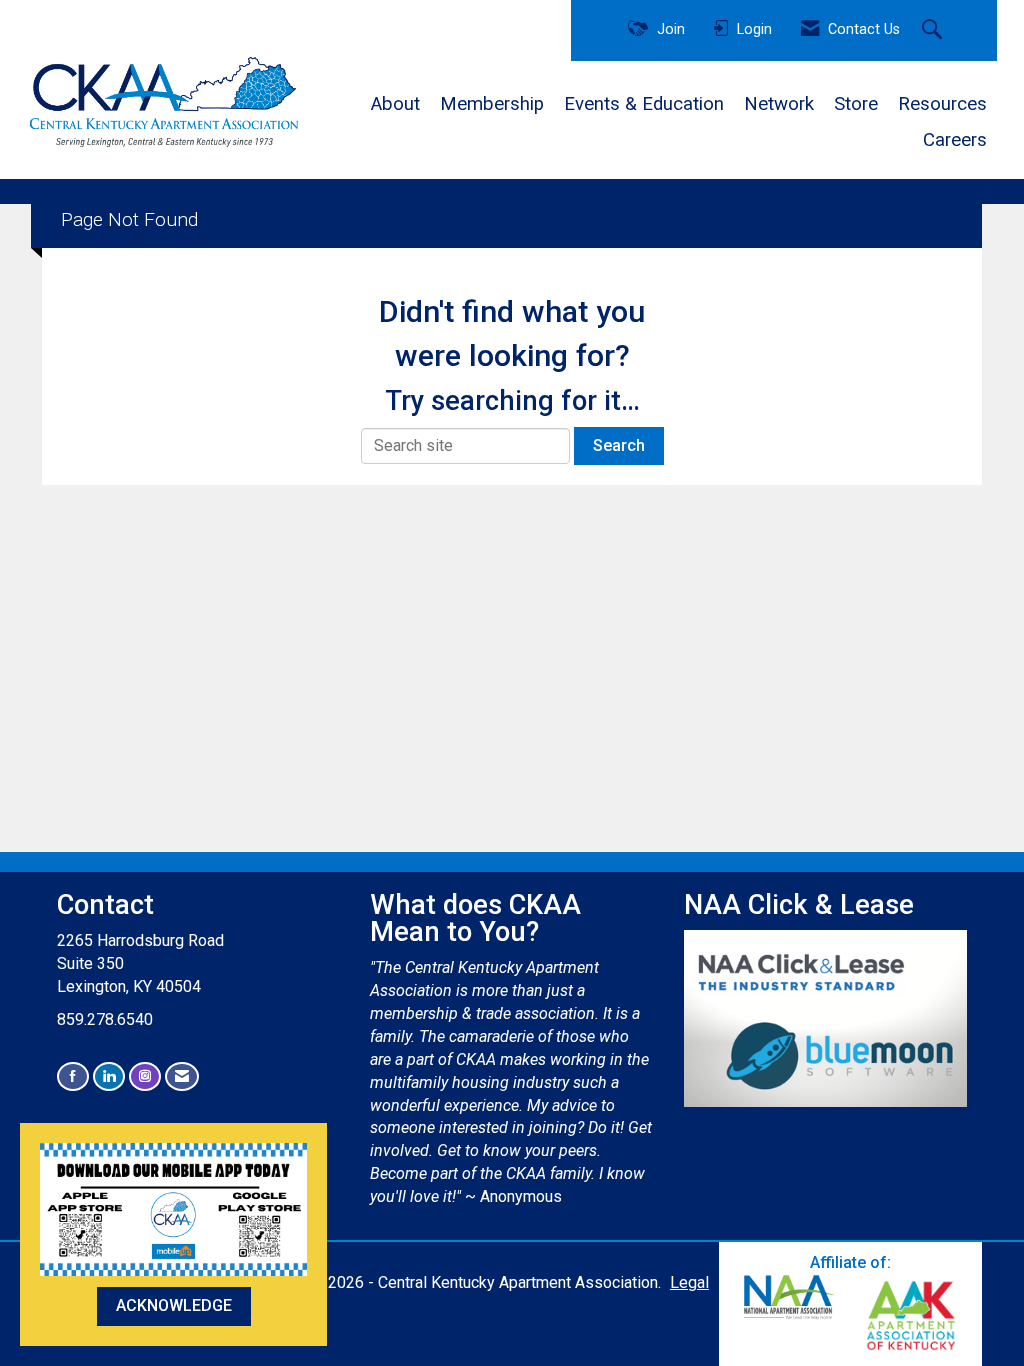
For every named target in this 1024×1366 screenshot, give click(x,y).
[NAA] (790, 1297)
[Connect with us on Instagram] (145, 1076)
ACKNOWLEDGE (174, 1305)
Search (619, 445)
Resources (942, 104)
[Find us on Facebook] (73, 1076)
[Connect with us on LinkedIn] (109, 1076)
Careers (955, 140)
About (395, 104)
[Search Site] (934, 31)
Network (779, 104)
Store (856, 104)
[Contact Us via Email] (182, 1076)
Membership (492, 104)
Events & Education (644, 104)
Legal (689, 1282)
